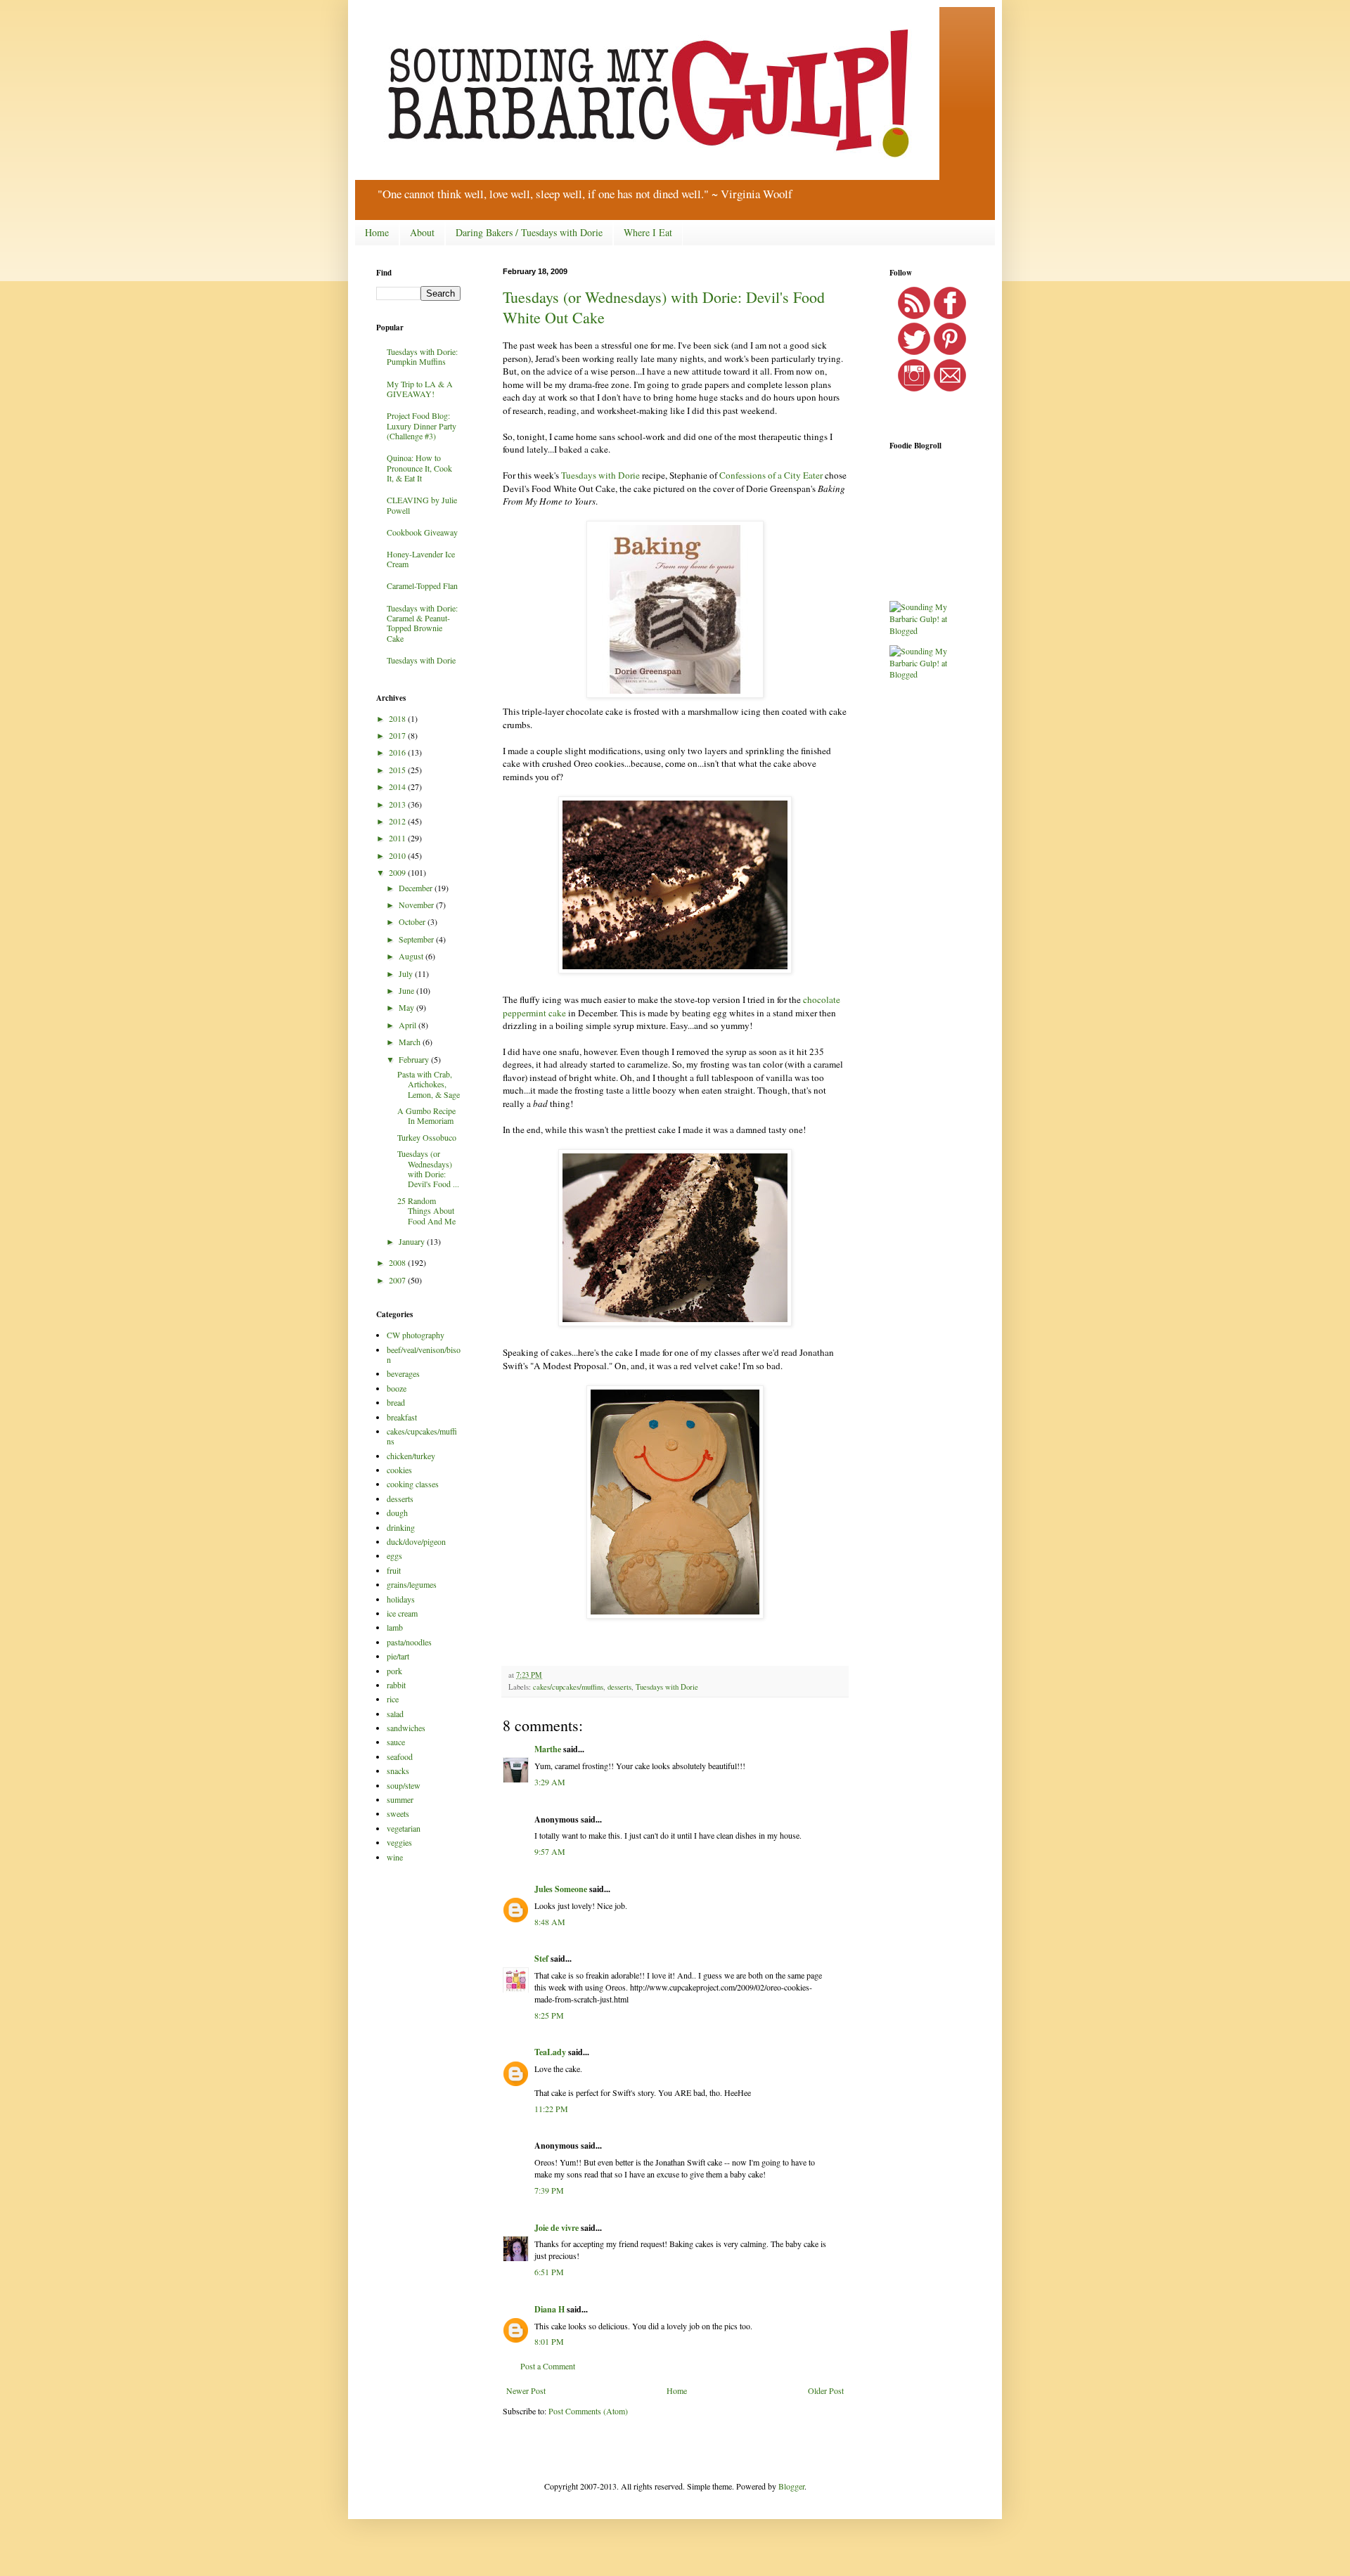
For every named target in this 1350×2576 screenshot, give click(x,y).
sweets (398, 1813)
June (407, 990)
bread (396, 1402)
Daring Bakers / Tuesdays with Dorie (529, 232)
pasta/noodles (409, 1642)
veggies (399, 1842)
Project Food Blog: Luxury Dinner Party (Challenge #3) (422, 426)
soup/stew (404, 1785)
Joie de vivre (557, 2228)
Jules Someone (561, 1889)
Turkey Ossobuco (427, 1137)
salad (395, 1714)
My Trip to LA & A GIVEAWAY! (420, 389)
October (413, 921)
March (411, 1042)
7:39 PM (549, 2190)
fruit (394, 1570)
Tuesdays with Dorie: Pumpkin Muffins (422, 356)
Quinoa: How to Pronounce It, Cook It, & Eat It (419, 468)
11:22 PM (551, 2109)
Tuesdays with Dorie (600, 475)
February (415, 1059)
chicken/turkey (411, 1456)
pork (394, 1671)
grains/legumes (412, 1584)
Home (377, 232)
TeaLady (550, 2052)
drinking (401, 1527)
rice (393, 1699)
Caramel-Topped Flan (422, 585)
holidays (401, 1599)
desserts (619, 1687)
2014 (398, 787)
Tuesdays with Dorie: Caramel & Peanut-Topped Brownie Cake (422, 623)
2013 (398, 804)
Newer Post (526, 2390)
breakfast (402, 1417)
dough (397, 1513)
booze (397, 1388)
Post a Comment (548, 2366)
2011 (398, 838)
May (407, 1007)
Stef (541, 1959)
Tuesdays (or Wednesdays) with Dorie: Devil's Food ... (428, 1169)
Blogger (791, 2486)
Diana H (549, 2309)
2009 (398, 872)
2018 (398, 718)
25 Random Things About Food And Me (426, 1211)
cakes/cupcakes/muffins (568, 1687)
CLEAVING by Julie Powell (422, 505)
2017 (398, 735)
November (417, 905)
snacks (398, 1771)
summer (400, 1799)
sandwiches (406, 1728)
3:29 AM (550, 1782)
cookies (399, 1470)
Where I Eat (648, 232)
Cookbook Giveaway (422, 532)
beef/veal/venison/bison (424, 1354)
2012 (398, 821)
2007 (398, 1280)
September (417, 939)
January (413, 1241)
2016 (398, 752)
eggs (394, 1555)
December (417, 888)
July (407, 973)
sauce (396, 1742)
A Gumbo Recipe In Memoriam (426, 1115)
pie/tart (398, 1656)
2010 (398, 855)
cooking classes (413, 1484)
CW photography (416, 1335)
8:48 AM (550, 1922)
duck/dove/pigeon (416, 1541)
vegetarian (404, 1828)
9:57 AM (550, 1851)
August (412, 956)
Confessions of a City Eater (771, 475)
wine (395, 1857)
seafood (400, 1756)
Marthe (548, 1749)
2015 (398, 770)
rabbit (396, 1685)
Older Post (826, 2390)
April (409, 1025)
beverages (403, 1373)
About (422, 232)
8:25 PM (549, 2015)
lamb (395, 1627)
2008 (398, 1262)
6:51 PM (549, 2272)
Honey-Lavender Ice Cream (421, 559)
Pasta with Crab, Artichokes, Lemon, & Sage (429, 1084)
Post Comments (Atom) (588, 2411)
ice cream (402, 1613)
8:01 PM (549, 2341)
